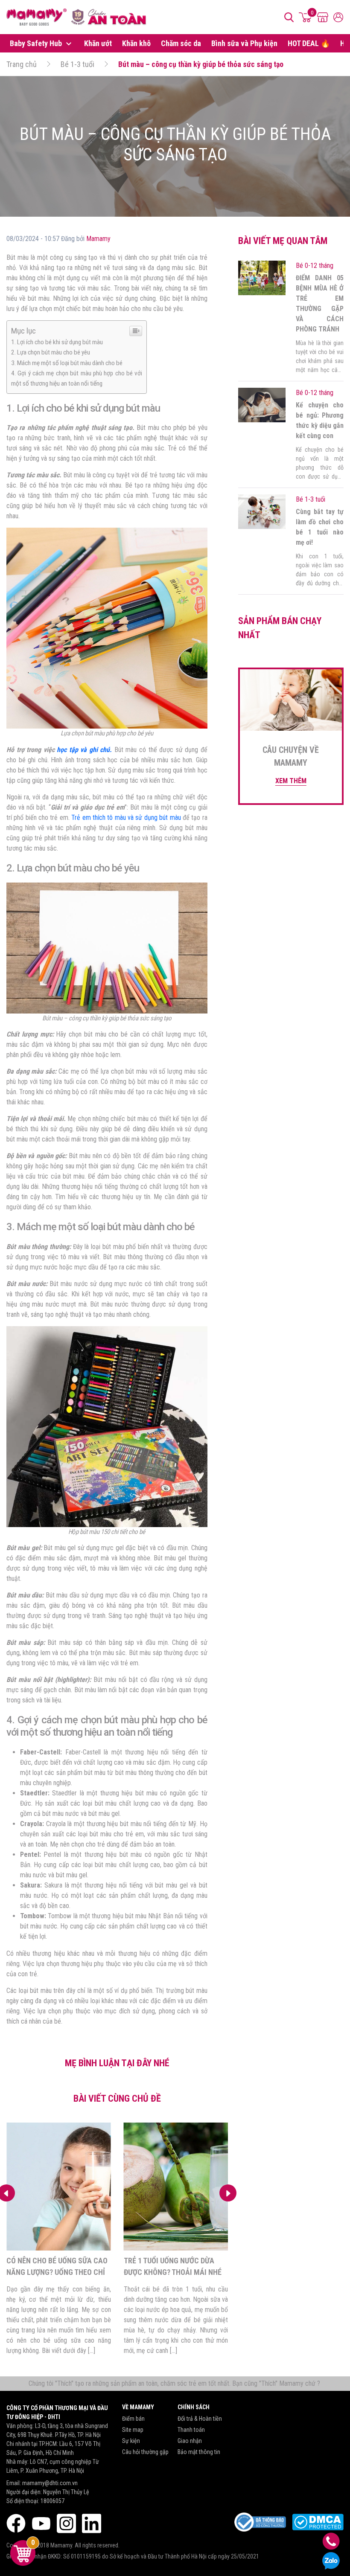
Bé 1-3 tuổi (77, 64)
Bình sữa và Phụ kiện (244, 43)
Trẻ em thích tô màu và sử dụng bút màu (126, 818)
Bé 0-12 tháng (315, 266)
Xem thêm (291, 781)
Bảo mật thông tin (199, 2452)
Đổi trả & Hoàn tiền (200, 2419)
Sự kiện (131, 2441)
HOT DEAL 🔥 (309, 43)
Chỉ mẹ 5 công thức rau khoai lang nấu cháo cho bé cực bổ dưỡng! (175, 2272)
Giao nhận (190, 2441)
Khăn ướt (98, 43)
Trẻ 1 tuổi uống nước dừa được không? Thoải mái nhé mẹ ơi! (55, 2272)
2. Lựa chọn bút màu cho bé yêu (51, 352)
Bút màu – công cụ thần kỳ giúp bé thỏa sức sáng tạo (201, 64)
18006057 (52, 2501)
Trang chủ (22, 64)
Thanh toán (191, 2430)
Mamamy (98, 239)
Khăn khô (136, 43)
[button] (228, 2193)
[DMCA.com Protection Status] (318, 2522)
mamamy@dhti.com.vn (50, 2483)
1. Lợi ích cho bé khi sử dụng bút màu (57, 342)
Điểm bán (133, 2419)
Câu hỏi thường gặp (145, 2452)
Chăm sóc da (181, 43)
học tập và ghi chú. (83, 750)
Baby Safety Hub (37, 43)
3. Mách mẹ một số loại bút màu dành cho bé (67, 363)
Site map (133, 2430)
